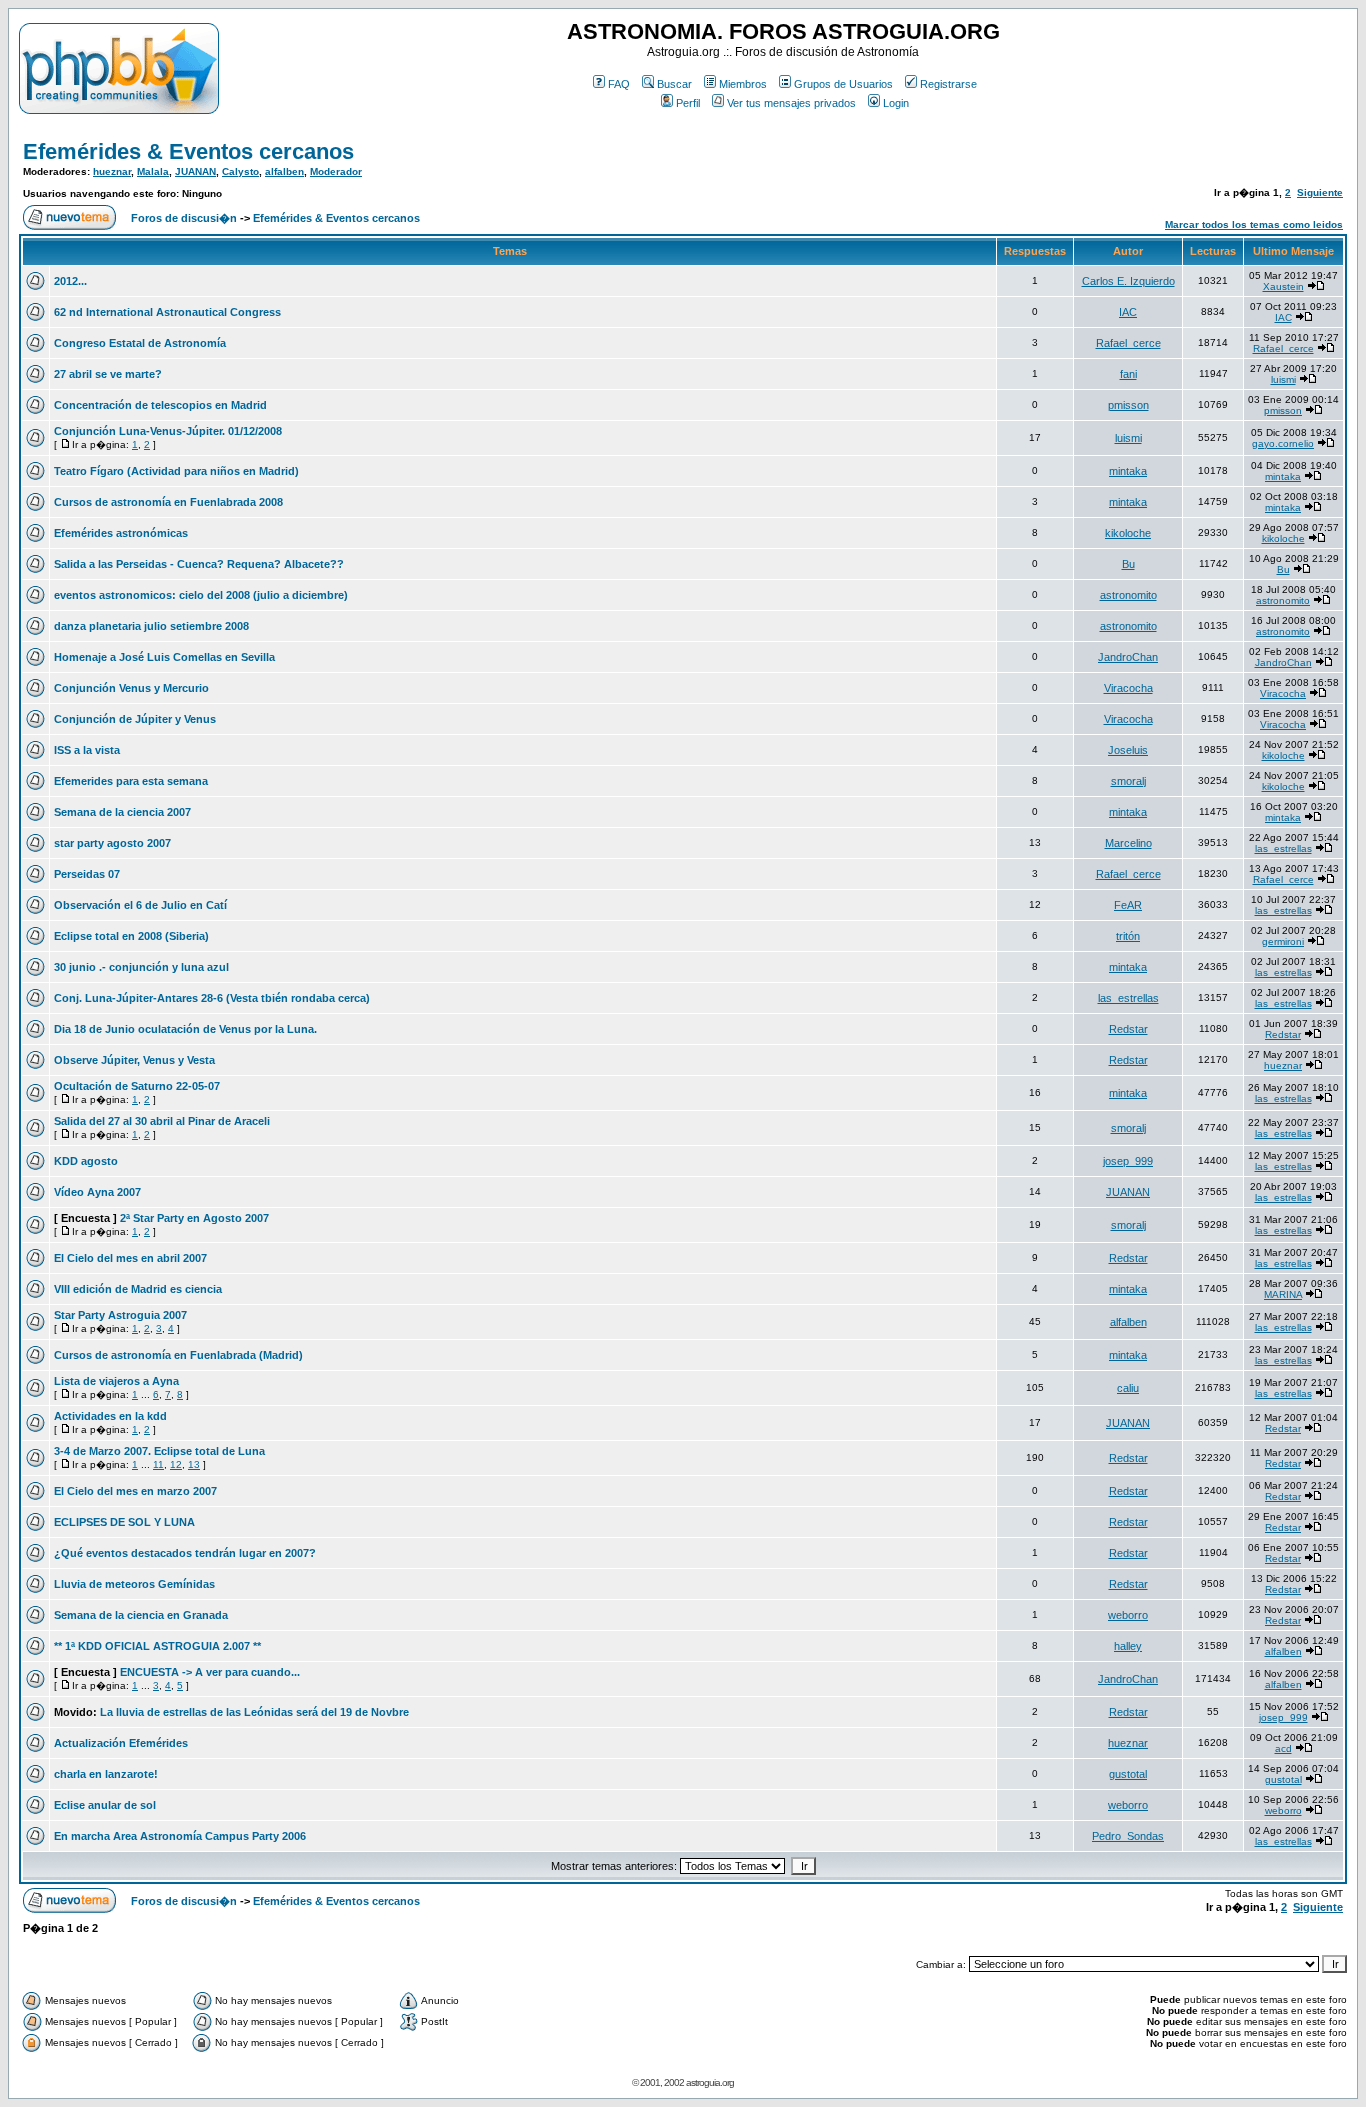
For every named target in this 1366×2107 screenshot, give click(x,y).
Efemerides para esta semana (131, 781)
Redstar (1128, 1029)
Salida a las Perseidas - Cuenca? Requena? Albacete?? (199, 564)
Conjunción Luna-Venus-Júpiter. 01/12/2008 (168, 431)
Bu (1128, 564)
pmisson (1128, 405)
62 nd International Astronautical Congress (167, 312)
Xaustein (1283, 286)
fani (1128, 374)
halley (1128, 1646)
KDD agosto (86, 1161)
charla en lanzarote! (106, 1774)
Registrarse (948, 84)
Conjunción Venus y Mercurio (131, 688)
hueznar (112, 171)
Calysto (240, 171)
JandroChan (1128, 657)
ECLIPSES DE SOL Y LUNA (124, 1522)
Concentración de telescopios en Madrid (160, 405)
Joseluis (1128, 750)
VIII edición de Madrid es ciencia (138, 1289)
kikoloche (1128, 533)
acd (1283, 1748)
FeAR (1128, 905)
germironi (1283, 941)
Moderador (336, 171)
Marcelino (1128, 843)
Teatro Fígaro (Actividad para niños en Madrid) (176, 471)
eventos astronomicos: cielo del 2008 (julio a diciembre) (201, 595)
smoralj (1128, 781)
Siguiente (1320, 192)
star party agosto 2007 (112, 843)
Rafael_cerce (1128, 343)
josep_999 (1128, 1161)
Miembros (743, 84)
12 (176, 1464)
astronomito (1128, 595)
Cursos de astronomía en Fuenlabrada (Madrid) (178, 1355)
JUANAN (195, 171)
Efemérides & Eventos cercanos (188, 151)
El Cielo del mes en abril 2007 (130, 1258)
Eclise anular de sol (105, 1805)
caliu (1128, 1388)
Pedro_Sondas (1128, 1836)
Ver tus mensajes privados (791, 103)
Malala (153, 171)
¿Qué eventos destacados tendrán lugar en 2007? (185, 1553)
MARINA (1283, 1294)
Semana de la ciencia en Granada (141, 1615)
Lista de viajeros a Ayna (116, 1381)
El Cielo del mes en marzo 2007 (135, 1491)
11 (158, 1464)
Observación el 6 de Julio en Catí (140, 905)
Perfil (688, 103)
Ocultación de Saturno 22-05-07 (137, 1086)
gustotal (1128, 1774)
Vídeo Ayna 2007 (97, 1192)
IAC (1128, 312)
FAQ (619, 84)
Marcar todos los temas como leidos (1254, 224)
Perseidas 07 (87, 874)
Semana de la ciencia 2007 (122, 812)
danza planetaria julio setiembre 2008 (151, 626)
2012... (70, 281)
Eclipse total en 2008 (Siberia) (131, 936)
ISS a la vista (87, 750)
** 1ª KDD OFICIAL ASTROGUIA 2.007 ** (157, 1646)
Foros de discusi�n (184, 218)
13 (194, 1464)
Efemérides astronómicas (121, 533)
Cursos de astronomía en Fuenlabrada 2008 (168, 502)
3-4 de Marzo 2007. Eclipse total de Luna (159, 1451)
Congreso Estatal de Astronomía (140, 343)
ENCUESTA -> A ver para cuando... (210, 1672)
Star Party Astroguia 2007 (120, 1315)
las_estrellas (1283, 848)
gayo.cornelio (1283, 443)
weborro (1128, 1615)
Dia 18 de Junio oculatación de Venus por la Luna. (185, 1029)
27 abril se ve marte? (108, 374)
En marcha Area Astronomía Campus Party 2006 (180, 1836)
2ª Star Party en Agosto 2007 (194, 1218)
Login (896, 103)
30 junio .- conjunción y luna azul (141, 967)
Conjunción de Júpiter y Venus (135, 719)
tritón (1128, 936)
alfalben (284, 171)
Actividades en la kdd (110, 1416)
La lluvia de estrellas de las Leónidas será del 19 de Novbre (254, 1712)
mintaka (1128, 471)
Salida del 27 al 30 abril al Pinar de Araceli (162, 1121)
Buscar (674, 84)
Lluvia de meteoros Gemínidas (134, 1584)
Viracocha (1128, 688)
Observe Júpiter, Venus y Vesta (134, 1060)
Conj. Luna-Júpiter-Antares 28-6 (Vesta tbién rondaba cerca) (212, 998)
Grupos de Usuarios (843, 84)
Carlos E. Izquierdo (1128, 281)
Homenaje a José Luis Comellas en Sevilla (164, 657)
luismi (1283, 379)
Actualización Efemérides (121, 1743)
